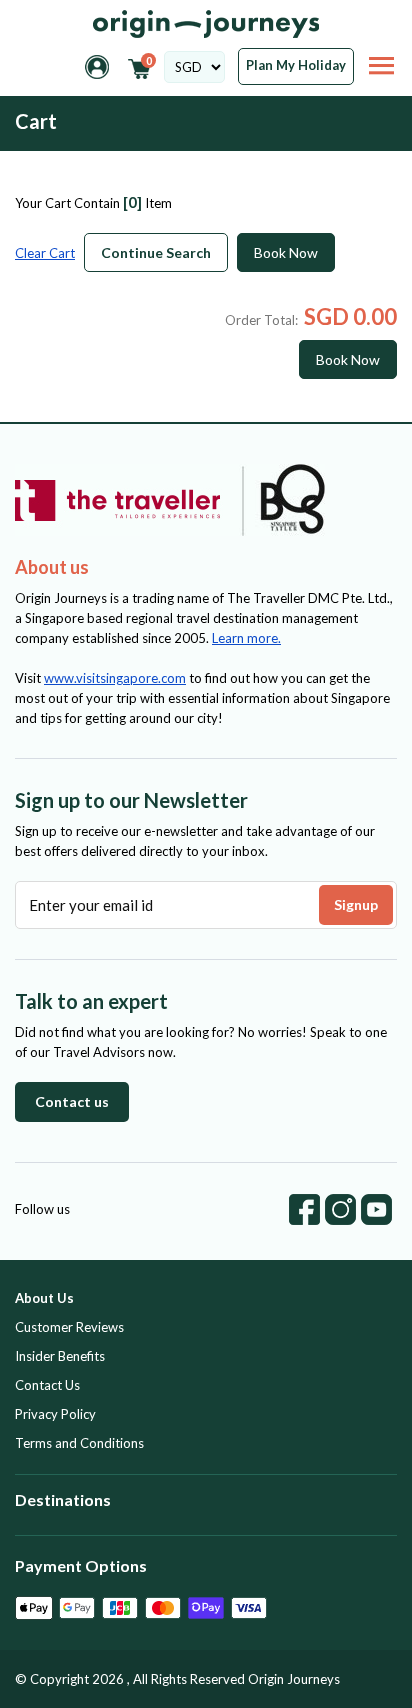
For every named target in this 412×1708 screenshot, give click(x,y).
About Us (44, 1298)
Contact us (72, 1101)
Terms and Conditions (79, 1443)
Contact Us (47, 1385)
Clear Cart (45, 253)
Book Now (286, 252)
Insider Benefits (60, 1356)
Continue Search (156, 252)
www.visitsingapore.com (115, 678)
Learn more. (246, 638)
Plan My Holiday (296, 65)
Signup (356, 904)
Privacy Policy (55, 1414)
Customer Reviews (69, 1327)
